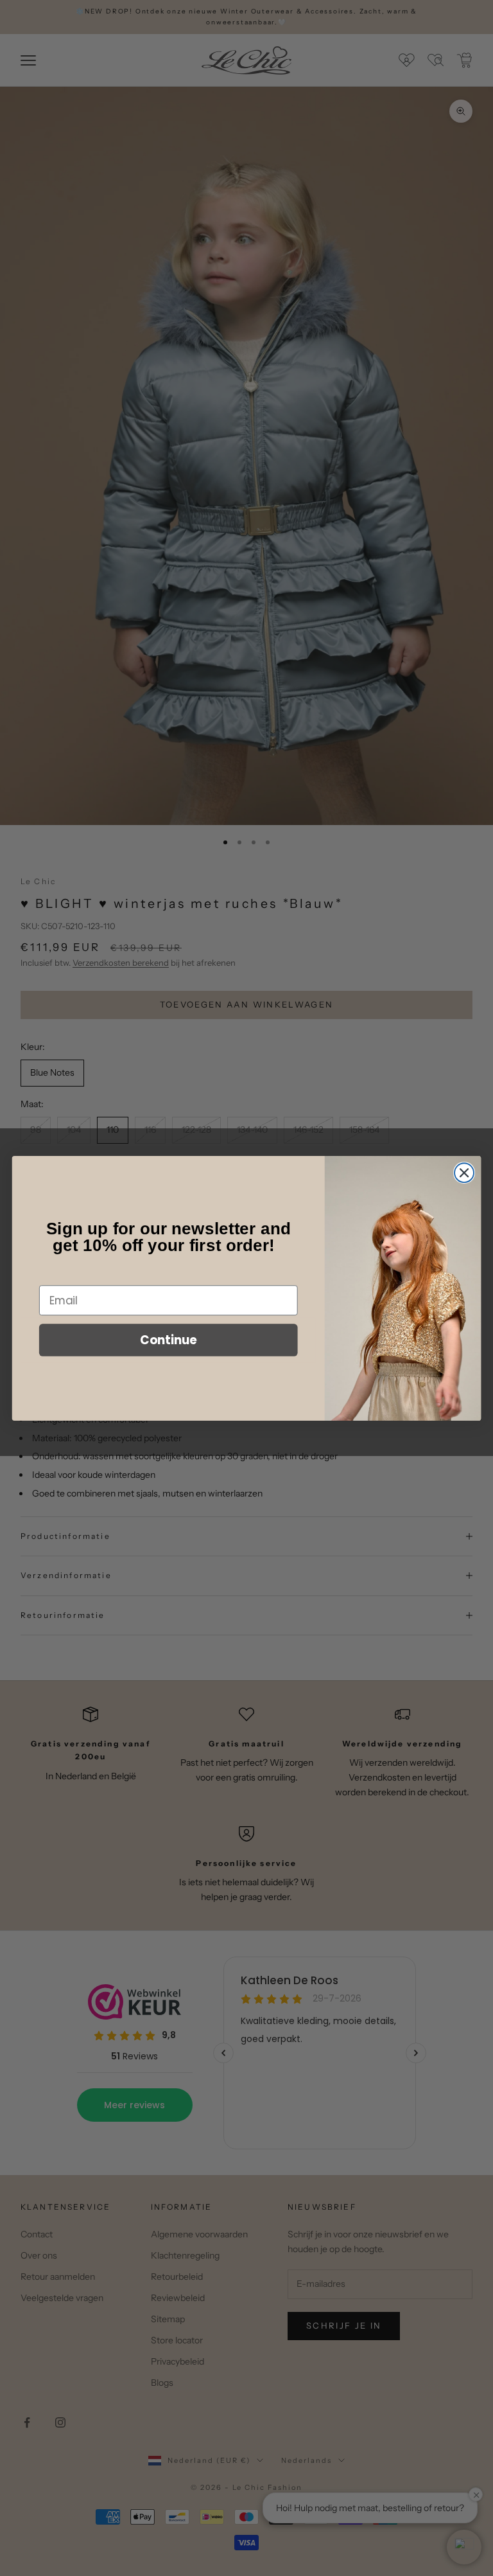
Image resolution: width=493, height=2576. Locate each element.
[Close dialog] (464, 1173)
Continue (169, 1340)
